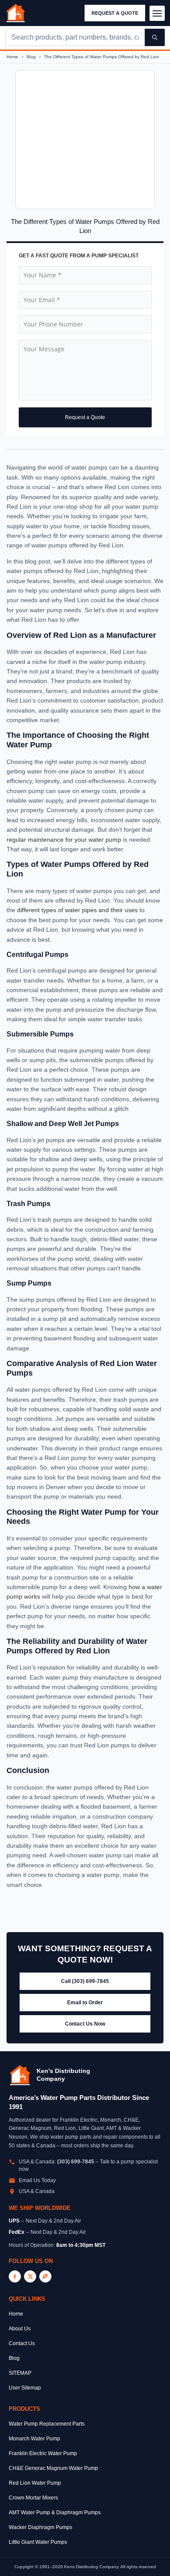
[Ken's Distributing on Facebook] (15, 2276)
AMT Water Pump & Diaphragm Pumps (55, 2513)
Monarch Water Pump (34, 2439)
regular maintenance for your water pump (64, 840)
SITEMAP (20, 2373)
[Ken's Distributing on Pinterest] (45, 2276)
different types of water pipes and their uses (77, 910)
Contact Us (22, 2343)
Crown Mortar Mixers (33, 2498)
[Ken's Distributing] (16, 13)
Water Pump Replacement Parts (47, 2424)
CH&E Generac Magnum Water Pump (53, 2468)
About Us (20, 2329)
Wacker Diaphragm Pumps (41, 2527)
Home (13, 57)
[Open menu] (157, 13)
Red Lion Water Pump (35, 2483)
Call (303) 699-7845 (85, 1981)
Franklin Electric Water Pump (43, 2453)
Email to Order (85, 2003)
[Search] (155, 37)
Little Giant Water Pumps (38, 2542)
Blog (32, 57)
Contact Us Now (85, 2024)
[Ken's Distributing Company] (20, 2075)
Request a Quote (115, 13)
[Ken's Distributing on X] (30, 2276)
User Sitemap (25, 2388)
